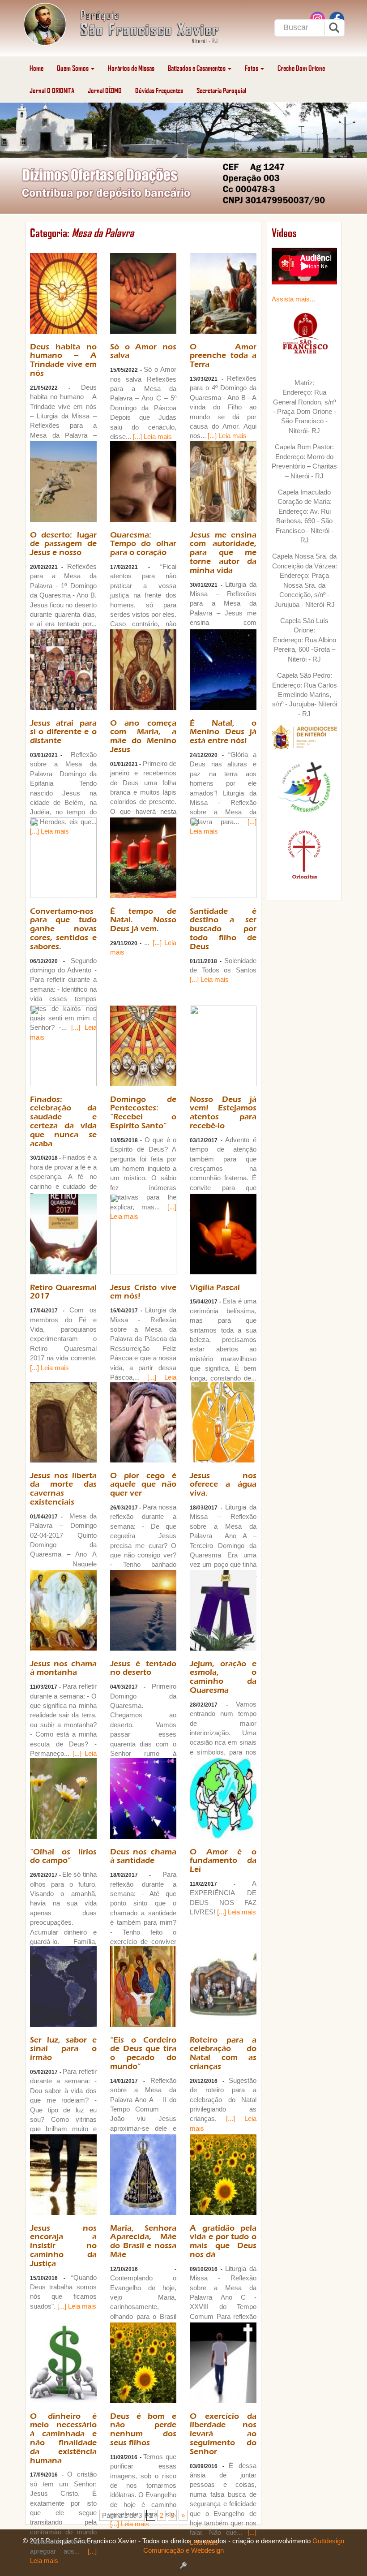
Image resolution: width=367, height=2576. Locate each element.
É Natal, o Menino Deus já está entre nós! (223, 732)
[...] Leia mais (152, 437)
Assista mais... (293, 299)
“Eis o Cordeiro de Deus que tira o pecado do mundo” (143, 2053)
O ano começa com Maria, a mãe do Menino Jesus (143, 736)
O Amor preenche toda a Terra (223, 356)
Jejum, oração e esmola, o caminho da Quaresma (223, 1677)
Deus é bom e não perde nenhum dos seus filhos (143, 2430)
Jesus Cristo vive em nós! (143, 1292)
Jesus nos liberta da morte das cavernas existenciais (63, 1489)
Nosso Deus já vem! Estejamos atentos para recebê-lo (223, 1113)
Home (36, 68)
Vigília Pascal (215, 1288)
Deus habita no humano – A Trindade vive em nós (63, 360)
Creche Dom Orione (301, 68)
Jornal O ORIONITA (52, 90)
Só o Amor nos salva (143, 351)
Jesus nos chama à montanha (63, 1668)
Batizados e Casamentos (197, 68)
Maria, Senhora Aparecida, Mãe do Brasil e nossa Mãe (143, 2241)
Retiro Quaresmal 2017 (63, 1292)
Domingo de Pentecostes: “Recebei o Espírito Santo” (143, 1113)
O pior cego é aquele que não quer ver (143, 1485)
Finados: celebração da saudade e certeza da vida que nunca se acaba (63, 1122)
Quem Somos (73, 68)
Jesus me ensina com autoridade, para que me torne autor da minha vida (223, 553)
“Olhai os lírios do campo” (63, 1856)
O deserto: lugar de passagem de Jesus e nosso (63, 544)
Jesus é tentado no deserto (143, 1668)
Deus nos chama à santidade (143, 1856)
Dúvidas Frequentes (159, 90)
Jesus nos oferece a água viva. (223, 1485)
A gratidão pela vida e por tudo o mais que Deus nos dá (223, 2241)
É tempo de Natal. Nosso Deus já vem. (143, 920)
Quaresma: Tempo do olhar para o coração (143, 544)
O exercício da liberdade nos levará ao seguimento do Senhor (223, 2434)
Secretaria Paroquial (221, 90)
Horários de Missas (131, 68)
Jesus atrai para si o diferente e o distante (63, 732)
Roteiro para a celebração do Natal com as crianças (223, 2053)
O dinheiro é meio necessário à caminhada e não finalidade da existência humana (63, 2438)
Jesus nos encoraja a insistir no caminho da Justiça (63, 2246)
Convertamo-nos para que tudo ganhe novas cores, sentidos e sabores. (63, 929)
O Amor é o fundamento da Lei (223, 1861)
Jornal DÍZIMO (105, 90)
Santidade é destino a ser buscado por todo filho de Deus (223, 929)
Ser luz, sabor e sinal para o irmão (63, 2049)
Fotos (252, 68)
